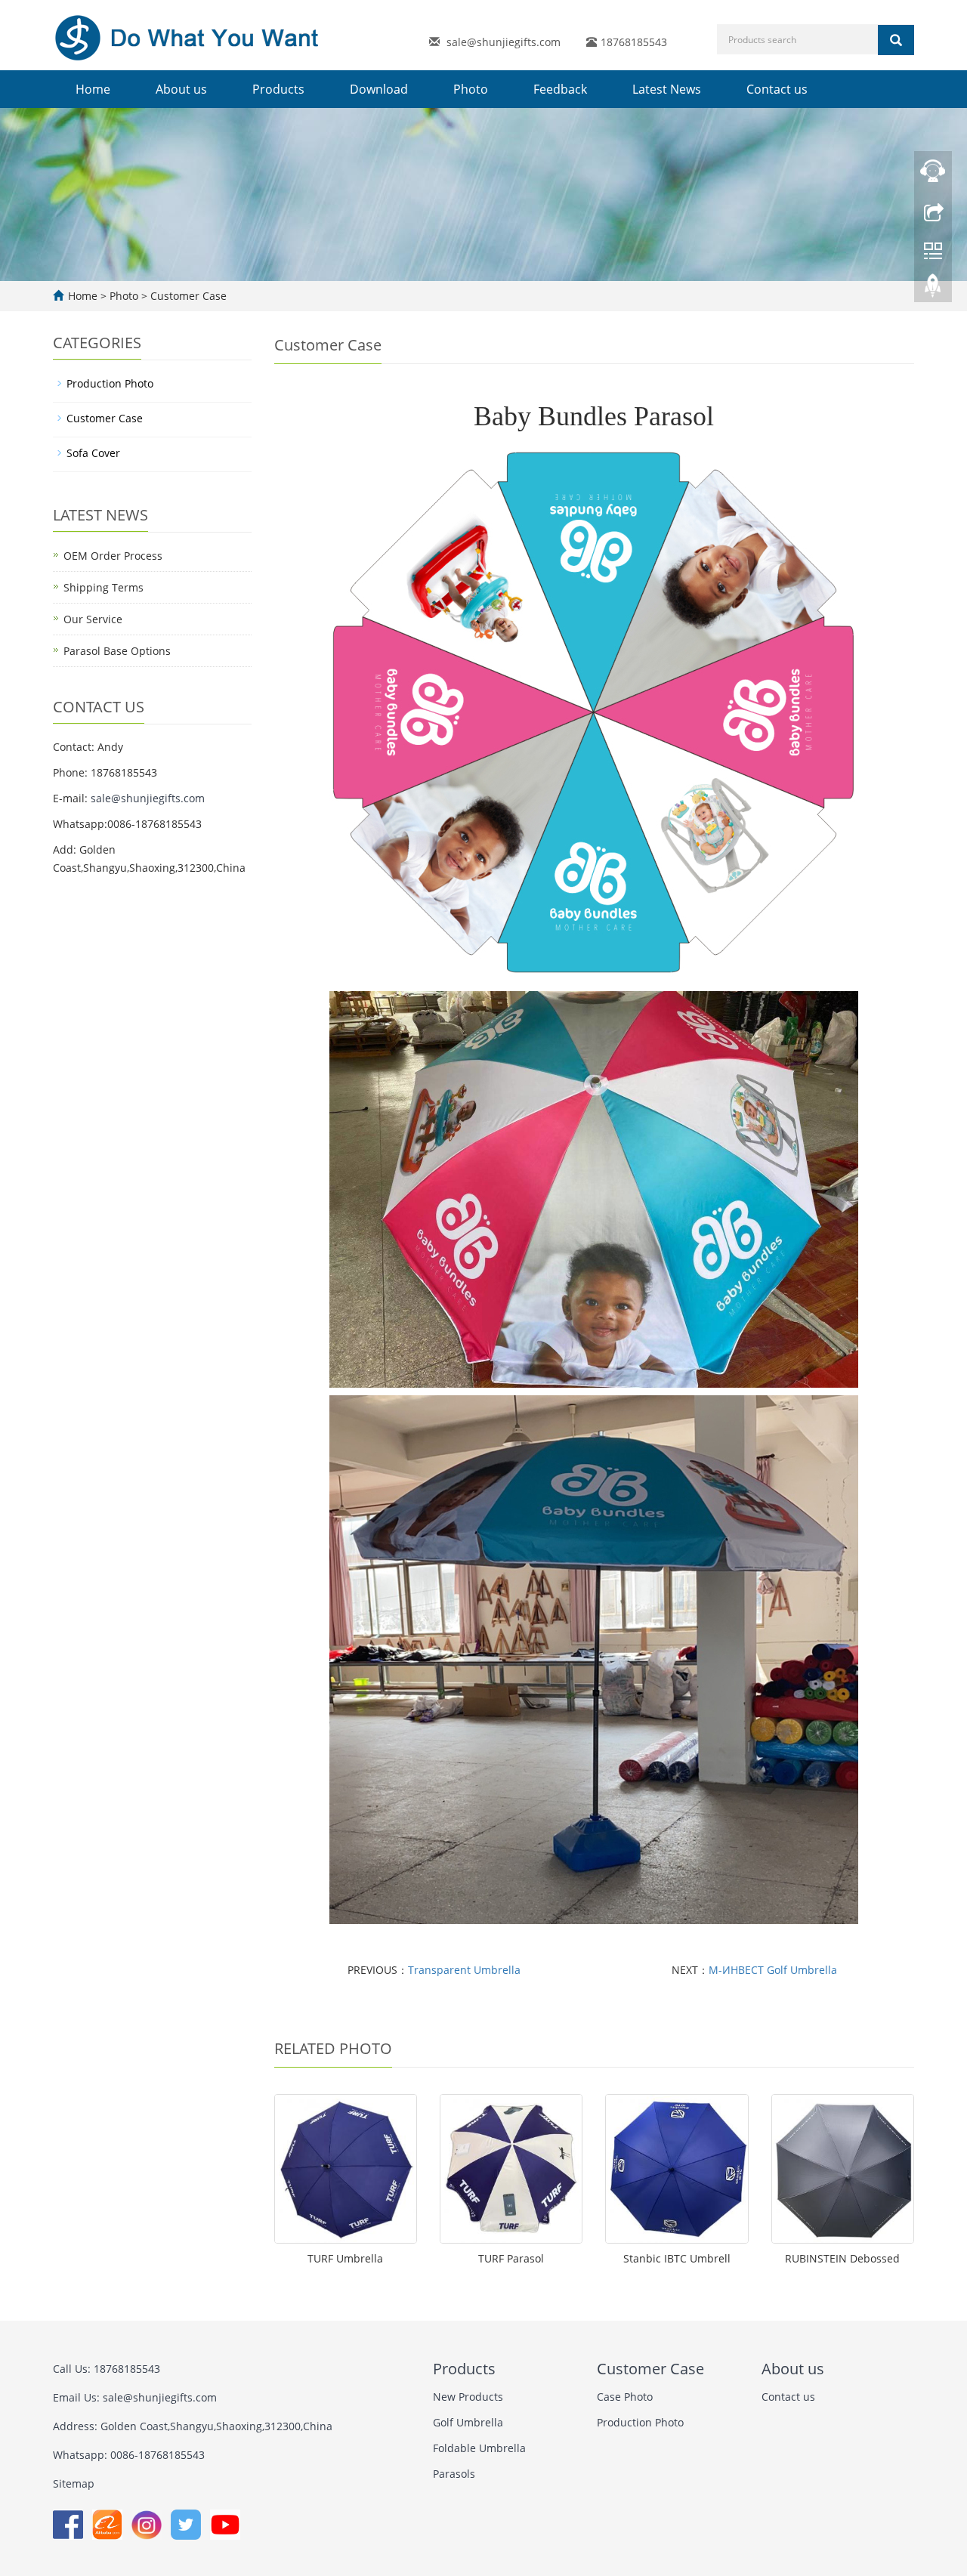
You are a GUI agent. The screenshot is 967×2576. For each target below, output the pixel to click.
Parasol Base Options (117, 651)
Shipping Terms (103, 587)
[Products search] (896, 40)
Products (278, 89)
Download (379, 89)
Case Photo (625, 2397)
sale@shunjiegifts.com (504, 42)
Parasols (454, 2474)
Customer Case (187, 296)
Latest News (667, 89)
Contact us (777, 89)
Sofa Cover (93, 453)
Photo (471, 89)
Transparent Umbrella (464, 1970)
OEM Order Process (113, 556)
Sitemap (74, 2483)
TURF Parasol (511, 2258)
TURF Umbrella (345, 2258)
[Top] (933, 289)
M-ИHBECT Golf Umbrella (773, 1970)
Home (93, 89)
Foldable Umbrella (479, 2448)
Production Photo (110, 383)
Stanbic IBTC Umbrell (677, 2258)
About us (181, 89)
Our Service (93, 619)
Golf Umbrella (468, 2422)
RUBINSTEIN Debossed (842, 2258)
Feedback (560, 89)
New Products (468, 2397)
